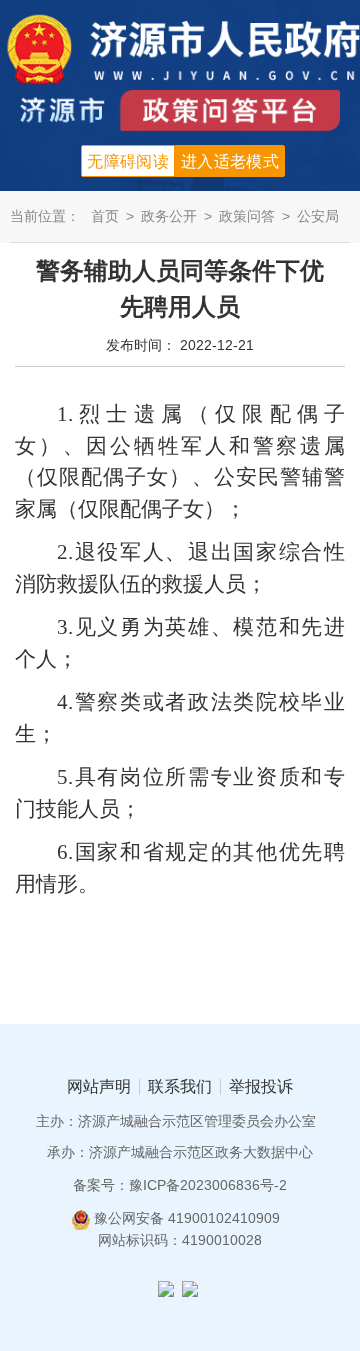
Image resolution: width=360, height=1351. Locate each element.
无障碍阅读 (128, 161)
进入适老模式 (230, 161)
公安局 (318, 216)
